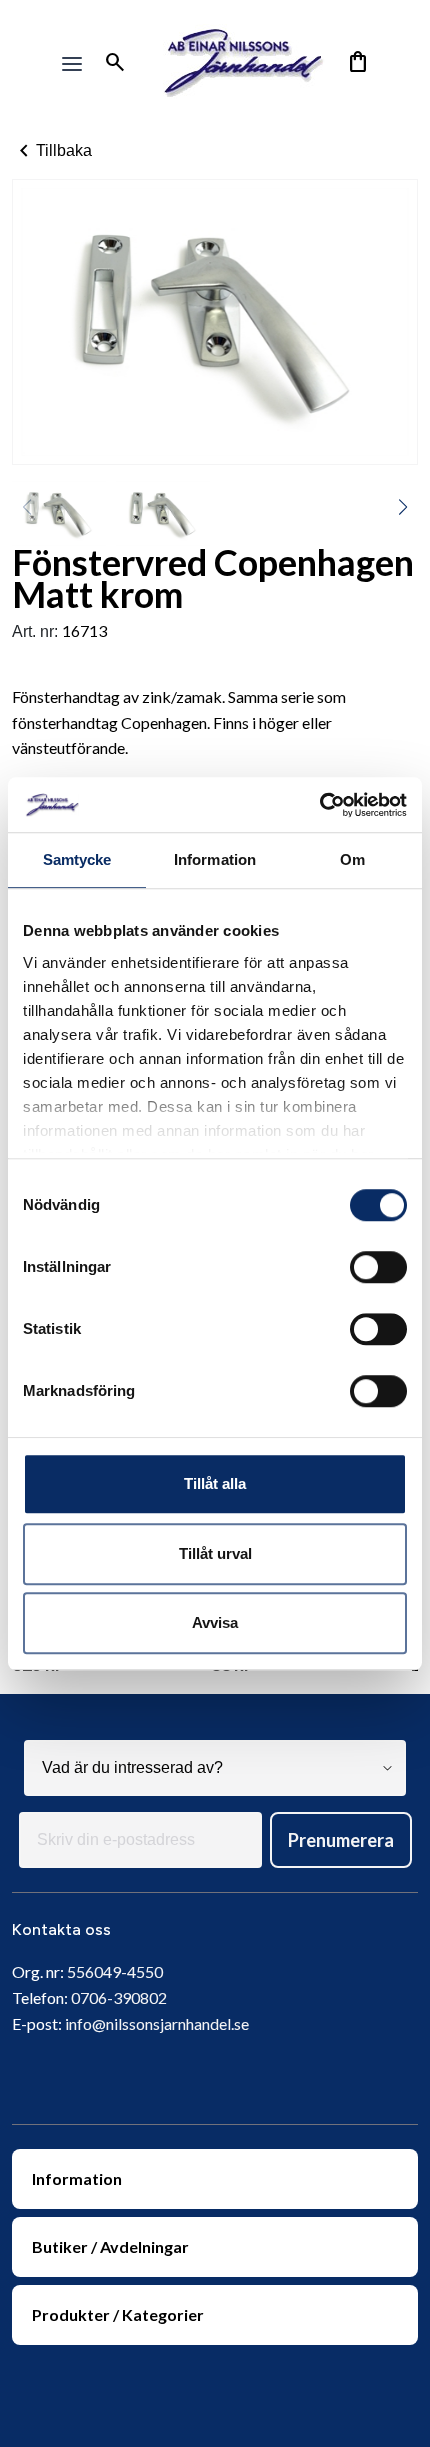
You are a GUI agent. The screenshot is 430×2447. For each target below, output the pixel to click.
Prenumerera (341, 1840)
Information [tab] (215, 859)
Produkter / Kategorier (118, 2314)
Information (77, 2178)
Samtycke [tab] (77, 859)
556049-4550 (115, 1971)
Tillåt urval (215, 1553)
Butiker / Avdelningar (110, 2246)
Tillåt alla (215, 1483)
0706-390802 (119, 1997)
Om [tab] (352, 859)
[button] (403, 507)
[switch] (378, 1267)
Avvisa (215, 1622)
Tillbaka (52, 151)
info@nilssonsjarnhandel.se (157, 2023)
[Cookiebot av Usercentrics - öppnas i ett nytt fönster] (319, 805)
